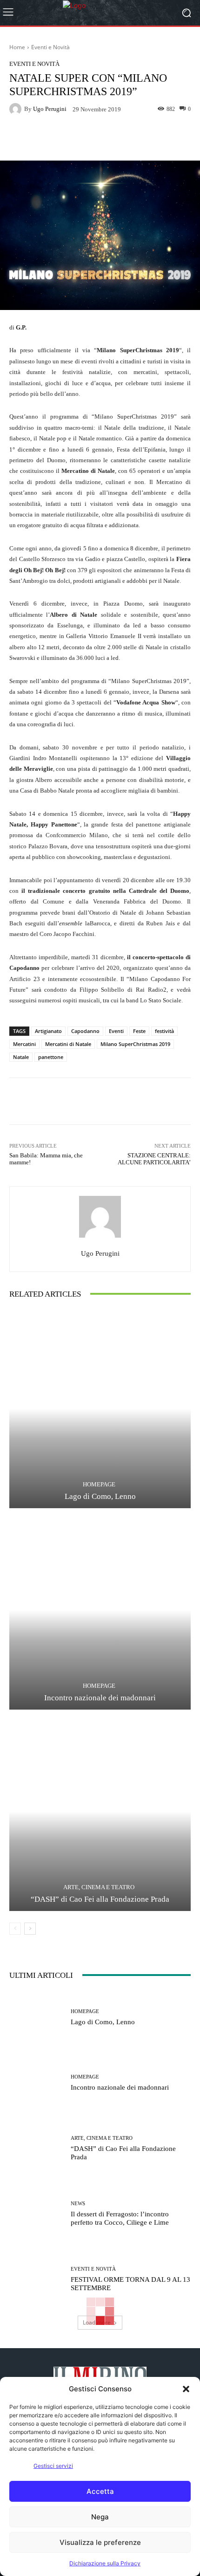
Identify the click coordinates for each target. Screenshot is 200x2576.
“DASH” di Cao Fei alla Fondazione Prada (100, 1899)
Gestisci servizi (53, 2466)
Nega (100, 2517)
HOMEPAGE (99, 1484)
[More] (134, 139)
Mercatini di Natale (68, 1044)
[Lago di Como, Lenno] (100, 1409)
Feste (139, 1031)
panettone (51, 1057)
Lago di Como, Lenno (100, 1496)
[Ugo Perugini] (17, 109)
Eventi (116, 1031)
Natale (21, 1057)
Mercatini (24, 1044)
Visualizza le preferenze (100, 2542)
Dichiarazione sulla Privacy (105, 2563)
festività (164, 1031)
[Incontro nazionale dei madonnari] (100, 1610)
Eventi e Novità (50, 47)
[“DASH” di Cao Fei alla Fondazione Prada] (100, 1811)
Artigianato (48, 1031)
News (78, 2204)
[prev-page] (15, 1929)
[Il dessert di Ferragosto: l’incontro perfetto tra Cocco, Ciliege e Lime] (37, 2214)
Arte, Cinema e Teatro (99, 1887)
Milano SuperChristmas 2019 (135, 1044)
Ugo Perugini (50, 109)
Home (17, 47)
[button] (186, 2389)
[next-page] (30, 1929)
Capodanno (85, 1031)
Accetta (100, 2491)
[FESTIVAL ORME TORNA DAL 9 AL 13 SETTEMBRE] (37, 2279)
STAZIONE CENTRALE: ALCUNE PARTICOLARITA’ (154, 1159)
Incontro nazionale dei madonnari (100, 1698)
